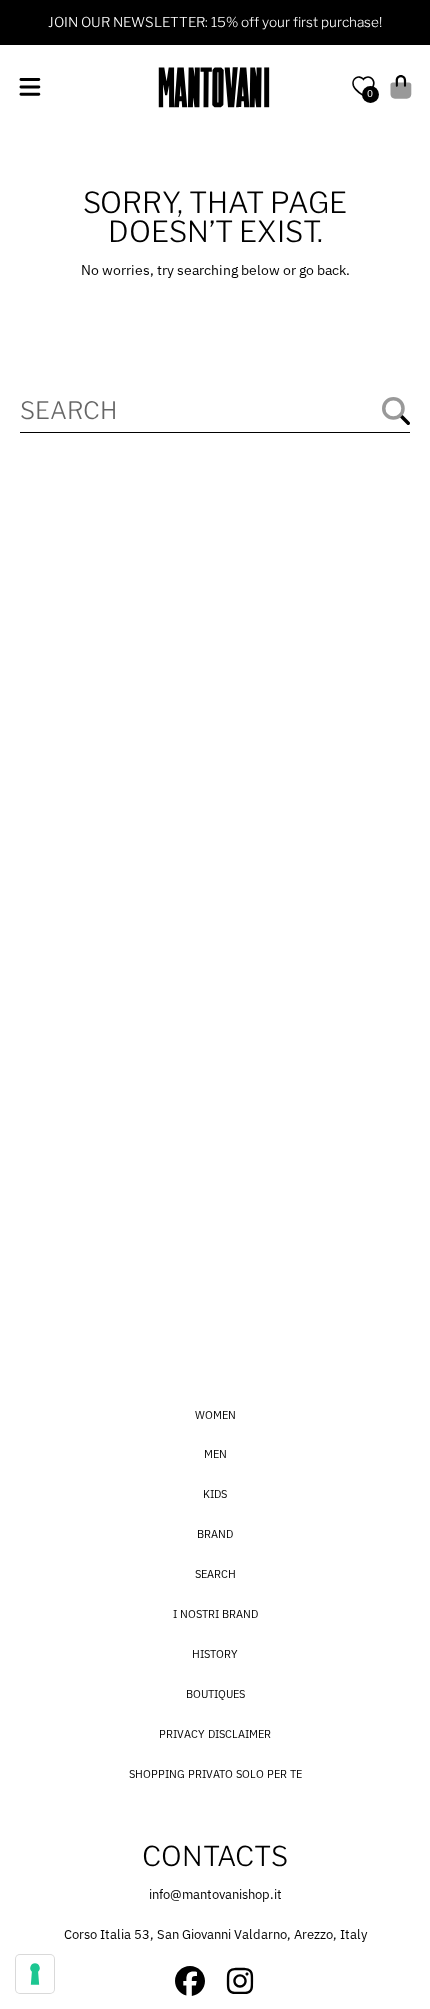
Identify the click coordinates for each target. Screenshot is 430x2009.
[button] (29, 86)
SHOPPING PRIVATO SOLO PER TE (215, 1774)
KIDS (215, 1494)
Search (215, 1574)
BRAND (215, 1534)
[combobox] (214, 410)
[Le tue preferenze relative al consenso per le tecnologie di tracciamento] (35, 1974)
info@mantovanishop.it (215, 1894)
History (215, 1654)
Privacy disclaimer (215, 1734)
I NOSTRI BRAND (215, 1614)
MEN (215, 1454)
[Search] (396, 411)
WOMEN (215, 1415)
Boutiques (215, 1694)
